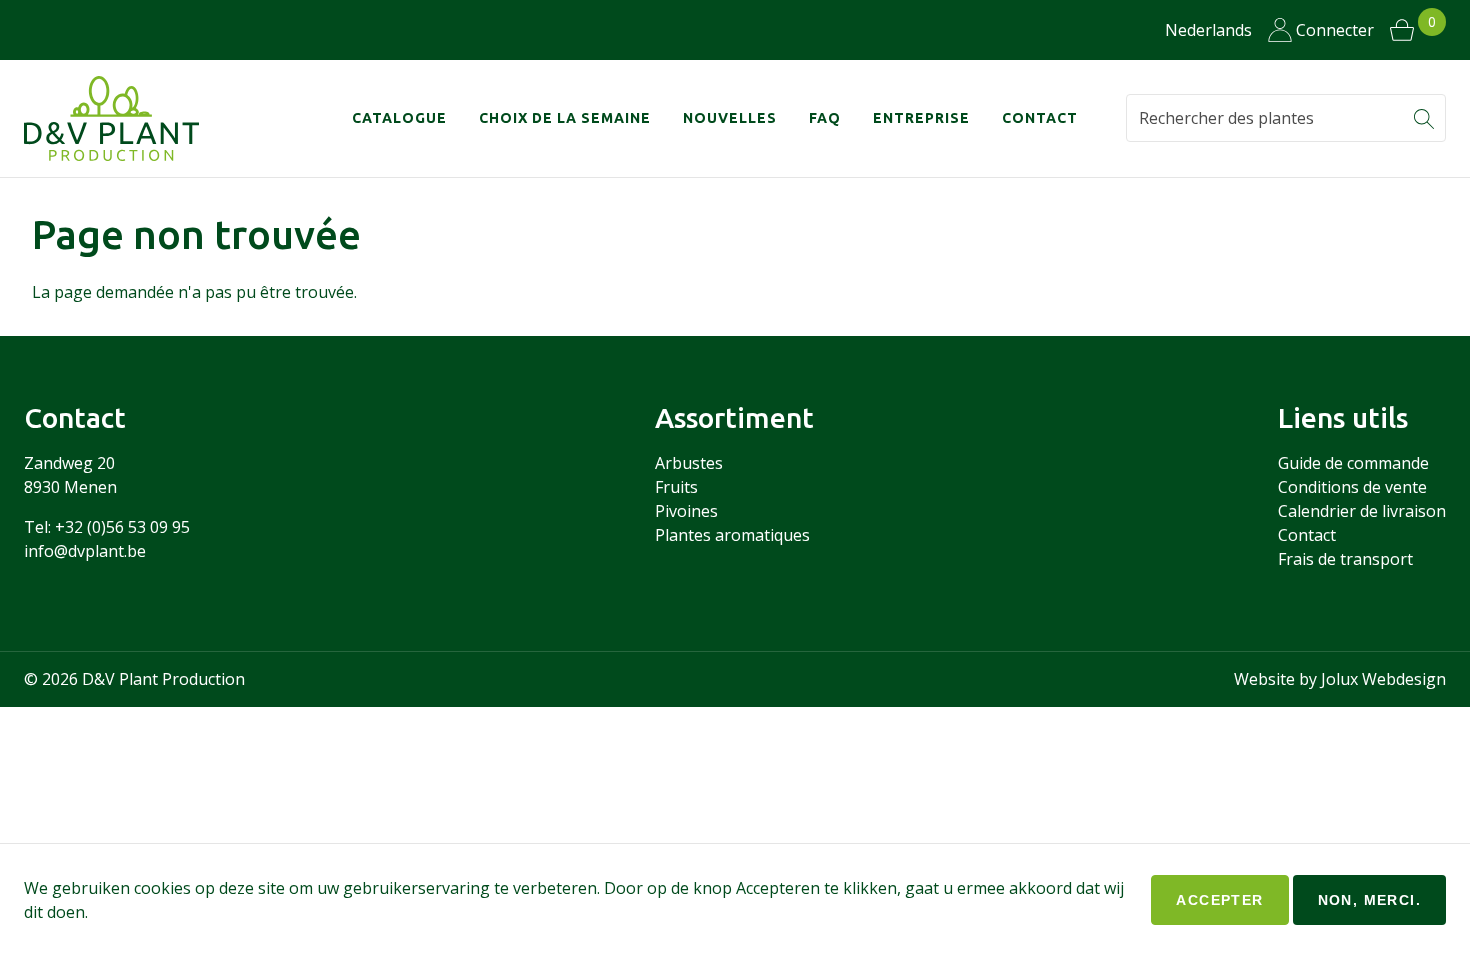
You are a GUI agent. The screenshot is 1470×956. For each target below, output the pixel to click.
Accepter (1219, 900)
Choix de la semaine (565, 118)
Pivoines (686, 511)
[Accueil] (124, 118)
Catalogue (399, 118)
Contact (1040, 118)
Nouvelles (730, 118)
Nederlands (1208, 30)
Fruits (676, 487)
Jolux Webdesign (1383, 679)
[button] (1424, 118)
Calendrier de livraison (1362, 511)
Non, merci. (1369, 900)
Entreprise (921, 118)
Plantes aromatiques (732, 535)
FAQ (825, 118)
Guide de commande (1353, 463)
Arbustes (689, 463)
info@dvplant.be (85, 551)
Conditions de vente (1352, 487)
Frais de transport (1345, 559)
